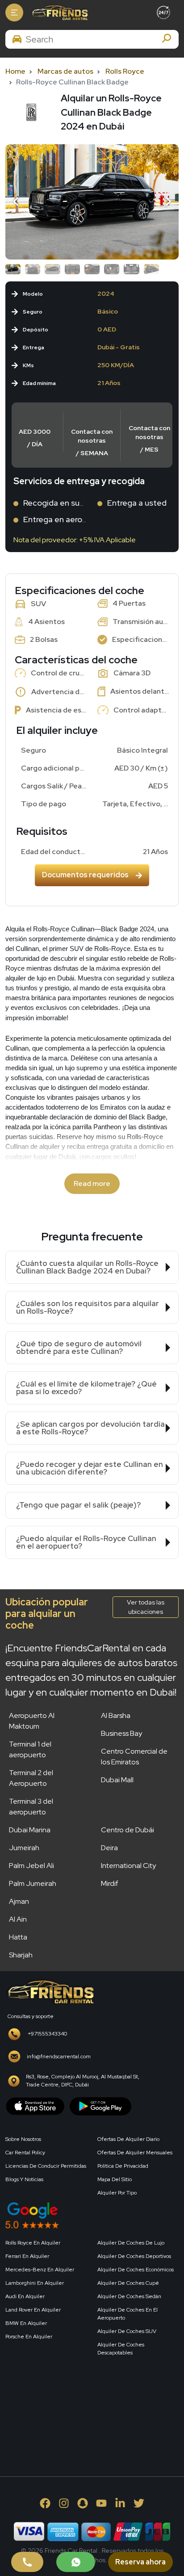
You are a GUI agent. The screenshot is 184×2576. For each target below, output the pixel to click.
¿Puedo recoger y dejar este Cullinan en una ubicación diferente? (90, 1468)
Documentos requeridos (85, 875)
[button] (17, 202)
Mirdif (110, 1883)
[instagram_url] (64, 2503)
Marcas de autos (65, 71)
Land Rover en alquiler (33, 2310)
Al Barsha (116, 1715)
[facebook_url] (45, 2503)
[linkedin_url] (120, 2503)
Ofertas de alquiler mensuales (135, 2153)
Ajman (19, 1901)
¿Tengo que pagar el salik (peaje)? (78, 1505)
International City (128, 1866)
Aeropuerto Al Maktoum (32, 1721)
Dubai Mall (117, 1780)
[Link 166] (76, 2562)
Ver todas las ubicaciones (146, 1607)
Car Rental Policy (25, 2153)
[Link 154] (92, 202)
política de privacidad (123, 2166)
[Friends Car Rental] (59, 13)
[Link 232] (72, 2406)
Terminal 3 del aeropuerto (31, 1807)
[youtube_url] (101, 2503)
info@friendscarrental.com (59, 2057)
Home (15, 71)
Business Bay (121, 1733)
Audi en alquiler (25, 2296)
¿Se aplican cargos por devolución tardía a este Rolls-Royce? (90, 1428)
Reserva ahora (140, 2562)
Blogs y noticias (24, 2179)
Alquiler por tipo (117, 2193)
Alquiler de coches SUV (127, 2331)
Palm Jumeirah (33, 1883)
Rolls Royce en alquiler (33, 2243)
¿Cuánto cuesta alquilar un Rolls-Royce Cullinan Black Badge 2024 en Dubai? (87, 1267)
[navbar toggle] (14, 13)
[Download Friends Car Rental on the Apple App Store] (35, 2105)
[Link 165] (27, 2562)
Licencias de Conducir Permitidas (46, 2166)
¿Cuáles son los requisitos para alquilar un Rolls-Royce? (88, 1307)
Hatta (18, 1937)
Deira (109, 1848)
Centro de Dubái (128, 1830)
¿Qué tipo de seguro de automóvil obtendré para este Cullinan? (79, 1347)
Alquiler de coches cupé (128, 2283)
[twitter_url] (139, 2503)
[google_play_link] (100, 2105)
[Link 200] (50, 1991)
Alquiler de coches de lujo (131, 2243)
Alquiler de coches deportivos (134, 2256)
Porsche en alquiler (29, 2337)
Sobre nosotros (23, 2139)
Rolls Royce (125, 71)
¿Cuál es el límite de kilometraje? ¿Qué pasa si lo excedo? (86, 1388)
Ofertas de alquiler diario (128, 2139)
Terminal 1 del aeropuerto (30, 1749)
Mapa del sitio (115, 2179)
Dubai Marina (30, 1830)
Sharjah (21, 1955)
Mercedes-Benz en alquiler (40, 2270)
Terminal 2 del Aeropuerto (31, 1778)
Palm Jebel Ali (31, 1866)
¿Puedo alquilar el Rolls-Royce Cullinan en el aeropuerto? (86, 1542)
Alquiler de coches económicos (136, 2270)
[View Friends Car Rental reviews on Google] (92, 2215)
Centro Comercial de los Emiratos (134, 1757)
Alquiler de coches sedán (129, 2296)
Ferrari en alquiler (27, 2256)
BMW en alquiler (26, 2323)
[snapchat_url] (83, 2503)
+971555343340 (47, 2034)
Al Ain (18, 1919)
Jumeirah (24, 1848)
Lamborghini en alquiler (35, 2283)
